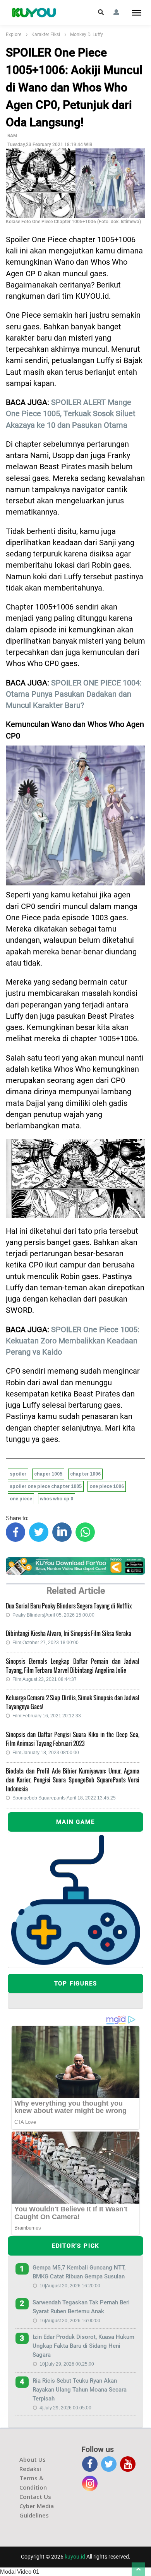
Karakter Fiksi (46, 34)
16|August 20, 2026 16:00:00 (70, 2321)
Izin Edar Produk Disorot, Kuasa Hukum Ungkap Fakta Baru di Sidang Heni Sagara (83, 2346)
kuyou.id (75, 2557)
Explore (14, 34)
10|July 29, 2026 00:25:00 (67, 2364)
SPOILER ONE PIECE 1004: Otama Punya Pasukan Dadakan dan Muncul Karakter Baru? (74, 694)
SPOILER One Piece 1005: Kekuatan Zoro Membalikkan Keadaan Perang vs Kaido (73, 1341)
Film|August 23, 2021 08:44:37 (45, 1679)
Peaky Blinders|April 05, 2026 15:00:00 (53, 1615)
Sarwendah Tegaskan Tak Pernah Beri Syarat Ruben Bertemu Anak (81, 2307)
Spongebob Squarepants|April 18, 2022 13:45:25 (64, 1798)
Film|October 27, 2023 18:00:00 (45, 1643)
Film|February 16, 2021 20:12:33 (47, 1716)
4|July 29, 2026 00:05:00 (65, 2408)
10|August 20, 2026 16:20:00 (70, 2286)
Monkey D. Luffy (87, 34)
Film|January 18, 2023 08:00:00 (46, 1753)
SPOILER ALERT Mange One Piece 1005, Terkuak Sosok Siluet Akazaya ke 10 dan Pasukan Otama (71, 414)
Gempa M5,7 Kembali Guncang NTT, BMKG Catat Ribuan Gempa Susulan (79, 2272)
